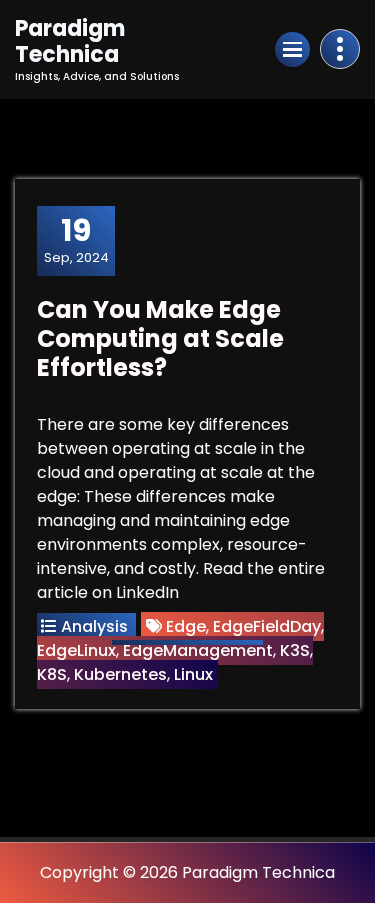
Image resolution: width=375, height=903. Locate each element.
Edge (186, 626)
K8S (52, 674)
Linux (193, 674)
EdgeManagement (198, 650)
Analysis (94, 626)
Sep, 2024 (76, 240)
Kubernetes (120, 674)
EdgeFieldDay (267, 626)
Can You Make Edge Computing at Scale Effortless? (160, 338)
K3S (295, 650)
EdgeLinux (76, 650)
